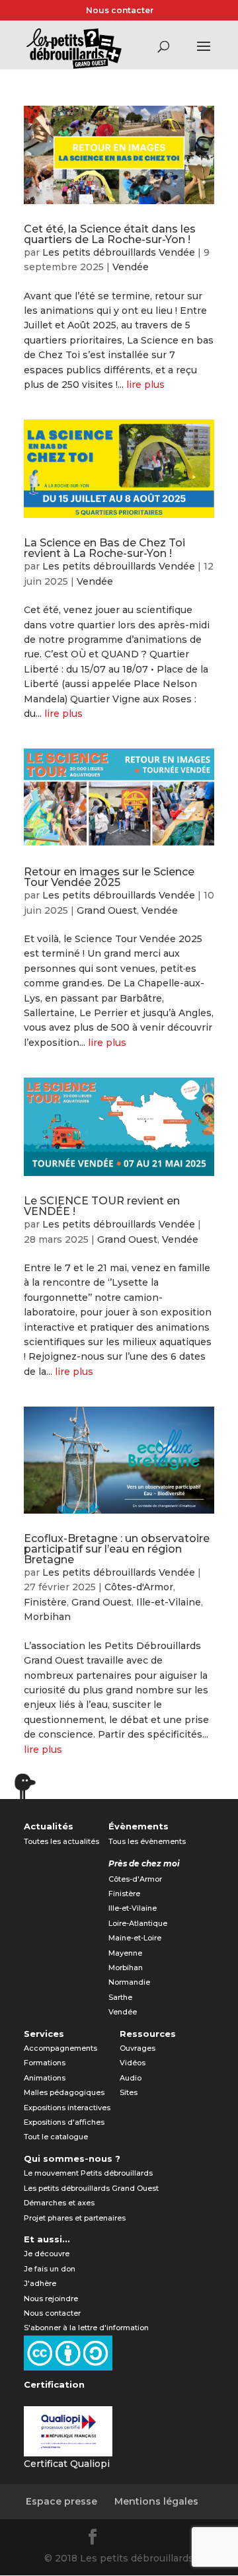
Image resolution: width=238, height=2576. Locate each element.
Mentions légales (156, 2501)
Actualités (49, 1826)
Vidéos (133, 2063)
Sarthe (120, 1997)
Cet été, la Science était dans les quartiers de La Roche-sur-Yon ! (110, 234)
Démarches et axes (59, 2203)
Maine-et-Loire (135, 1938)
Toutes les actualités (61, 1841)
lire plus (145, 385)
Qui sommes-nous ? (72, 2158)
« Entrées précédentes (81, 1792)
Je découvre (47, 2254)
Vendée (131, 267)
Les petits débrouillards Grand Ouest (91, 2188)
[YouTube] (157, 2539)
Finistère (45, 1602)
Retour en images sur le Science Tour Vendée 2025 (109, 877)
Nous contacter (120, 10)
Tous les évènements (147, 1841)
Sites (129, 2092)
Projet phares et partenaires (75, 2218)
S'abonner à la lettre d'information (86, 2328)
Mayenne (125, 1953)
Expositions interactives (67, 2108)
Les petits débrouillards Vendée (119, 252)
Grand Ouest (107, 910)
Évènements (139, 1826)
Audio (131, 2078)
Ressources (148, 2034)
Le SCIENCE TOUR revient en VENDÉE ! (102, 1206)
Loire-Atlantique (138, 1923)
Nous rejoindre (51, 2299)
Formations (45, 2063)
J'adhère (40, 2283)
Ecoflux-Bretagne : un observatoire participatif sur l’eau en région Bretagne (117, 1549)
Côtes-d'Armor (139, 1587)
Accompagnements (60, 2048)
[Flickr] (126, 2539)
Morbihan (47, 1617)
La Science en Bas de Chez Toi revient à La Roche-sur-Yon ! (104, 548)
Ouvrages (138, 2048)
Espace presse (61, 2501)
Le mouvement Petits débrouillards (88, 2173)
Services (44, 2034)
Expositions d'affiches (64, 2122)
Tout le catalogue (56, 2137)
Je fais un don (50, 2269)
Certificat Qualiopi (67, 2464)
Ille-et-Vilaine (169, 1602)
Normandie (129, 1982)
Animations (45, 2078)
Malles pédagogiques (64, 2092)
